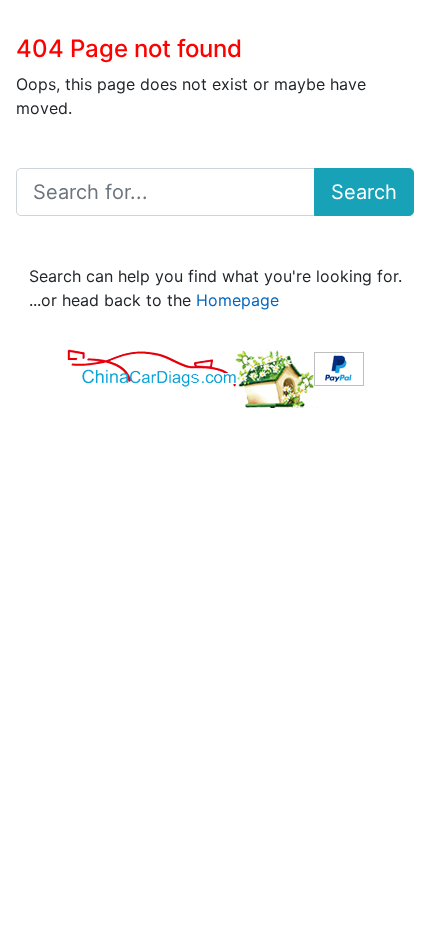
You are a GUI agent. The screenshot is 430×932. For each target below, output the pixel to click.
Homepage (237, 300)
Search (364, 192)
